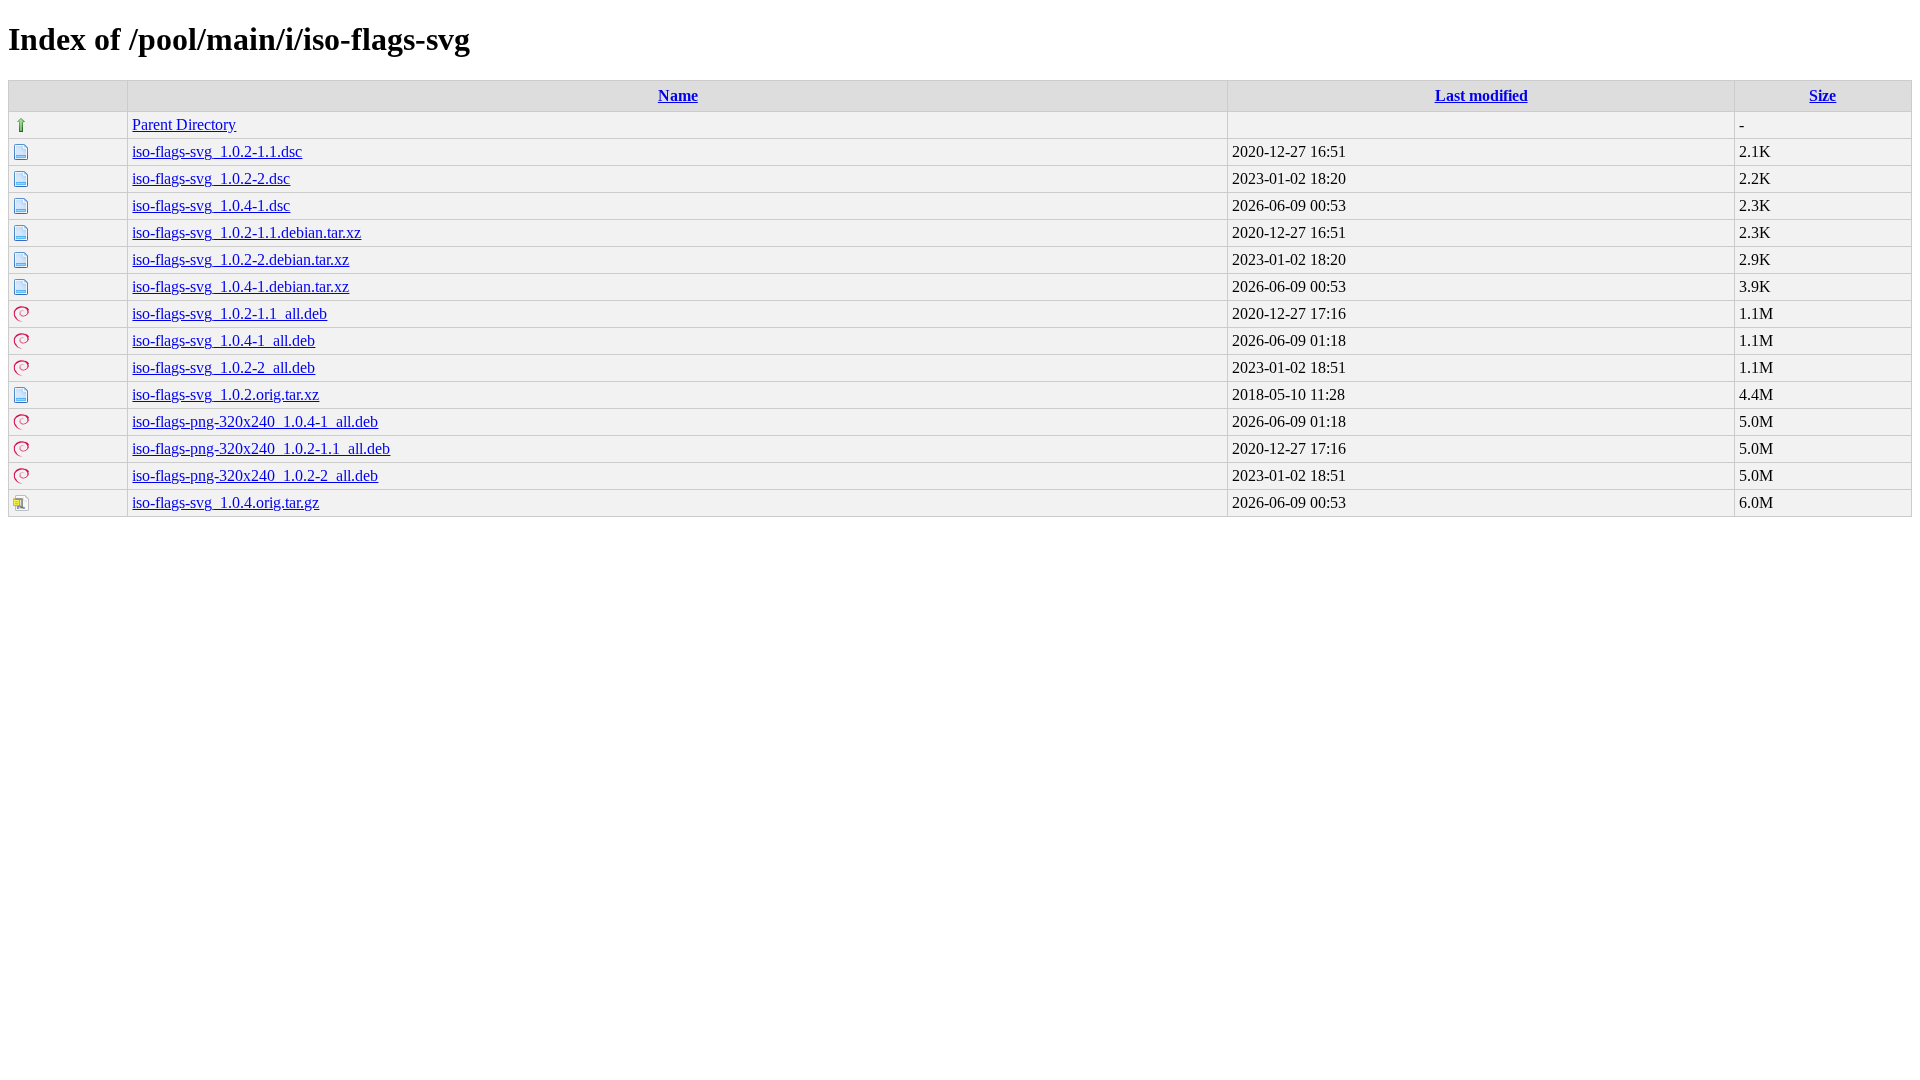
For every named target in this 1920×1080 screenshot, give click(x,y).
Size (1822, 95)
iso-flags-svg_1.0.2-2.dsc (211, 178)
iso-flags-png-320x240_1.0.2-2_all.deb (255, 475)
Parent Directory (184, 124)
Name (678, 95)
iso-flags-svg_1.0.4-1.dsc (211, 205)
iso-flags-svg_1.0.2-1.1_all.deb (229, 313)
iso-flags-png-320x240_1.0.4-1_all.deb (255, 421)
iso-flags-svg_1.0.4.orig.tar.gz (225, 502)
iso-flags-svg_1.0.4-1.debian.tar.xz (240, 286)
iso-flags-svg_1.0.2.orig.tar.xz (225, 394)
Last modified (1481, 95)
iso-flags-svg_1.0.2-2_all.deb (223, 367)
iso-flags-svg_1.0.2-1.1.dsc (217, 151)
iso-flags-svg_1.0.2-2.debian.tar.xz (240, 259)
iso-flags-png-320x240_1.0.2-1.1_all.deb (261, 448)
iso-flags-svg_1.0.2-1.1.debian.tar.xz (246, 232)
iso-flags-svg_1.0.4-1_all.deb (223, 340)
